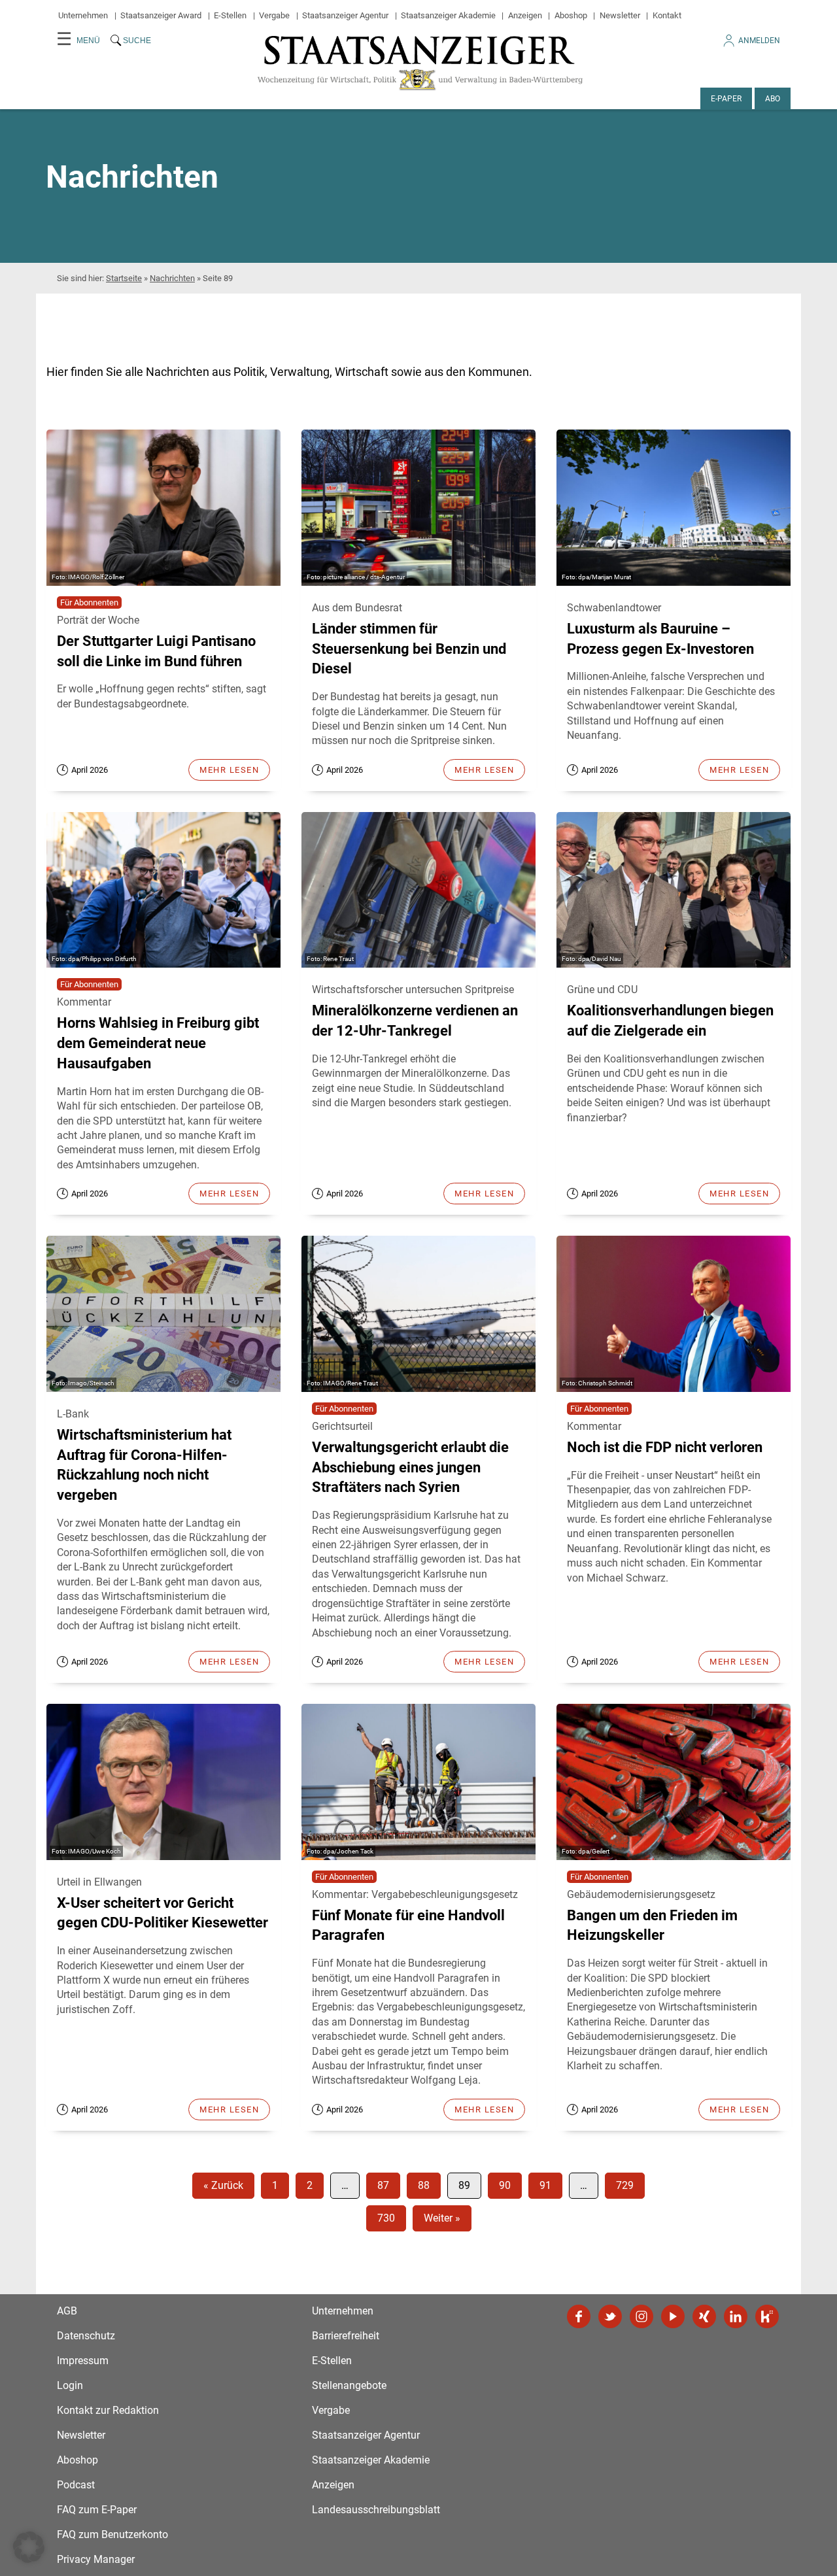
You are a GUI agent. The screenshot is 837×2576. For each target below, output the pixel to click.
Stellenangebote (349, 2385)
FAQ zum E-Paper (97, 2510)
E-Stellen (230, 15)
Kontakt (667, 15)
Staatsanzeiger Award (161, 15)
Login (70, 2385)
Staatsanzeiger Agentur (345, 15)
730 (386, 2218)
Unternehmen (83, 15)
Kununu (767, 2316)
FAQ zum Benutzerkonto (112, 2534)
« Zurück (223, 2185)
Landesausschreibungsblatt (376, 2510)
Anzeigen (525, 15)
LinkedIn (736, 2316)
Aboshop (571, 15)
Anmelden (759, 41)
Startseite (124, 278)
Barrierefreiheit (346, 2336)
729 (625, 2185)
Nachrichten (172, 278)
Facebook (579, 2316)
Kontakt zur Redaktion (108, 2410)
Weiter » (442, 2218)
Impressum (83, 2361)
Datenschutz (86, 2336)
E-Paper (726, 99)
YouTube (673, 2316)
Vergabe (274, 15)
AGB (67, 2311)
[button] (29, 2547)
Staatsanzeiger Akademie (448, 15)
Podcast (76, 2485)
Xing (704, 2316)
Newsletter (620, 15)
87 (383, 2185)
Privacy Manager (96, 2559)
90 (505, 2185)
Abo (773, 99)
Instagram (641, 2316)
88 (424, 2185)
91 (545, 2185)
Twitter (610, 2316)
